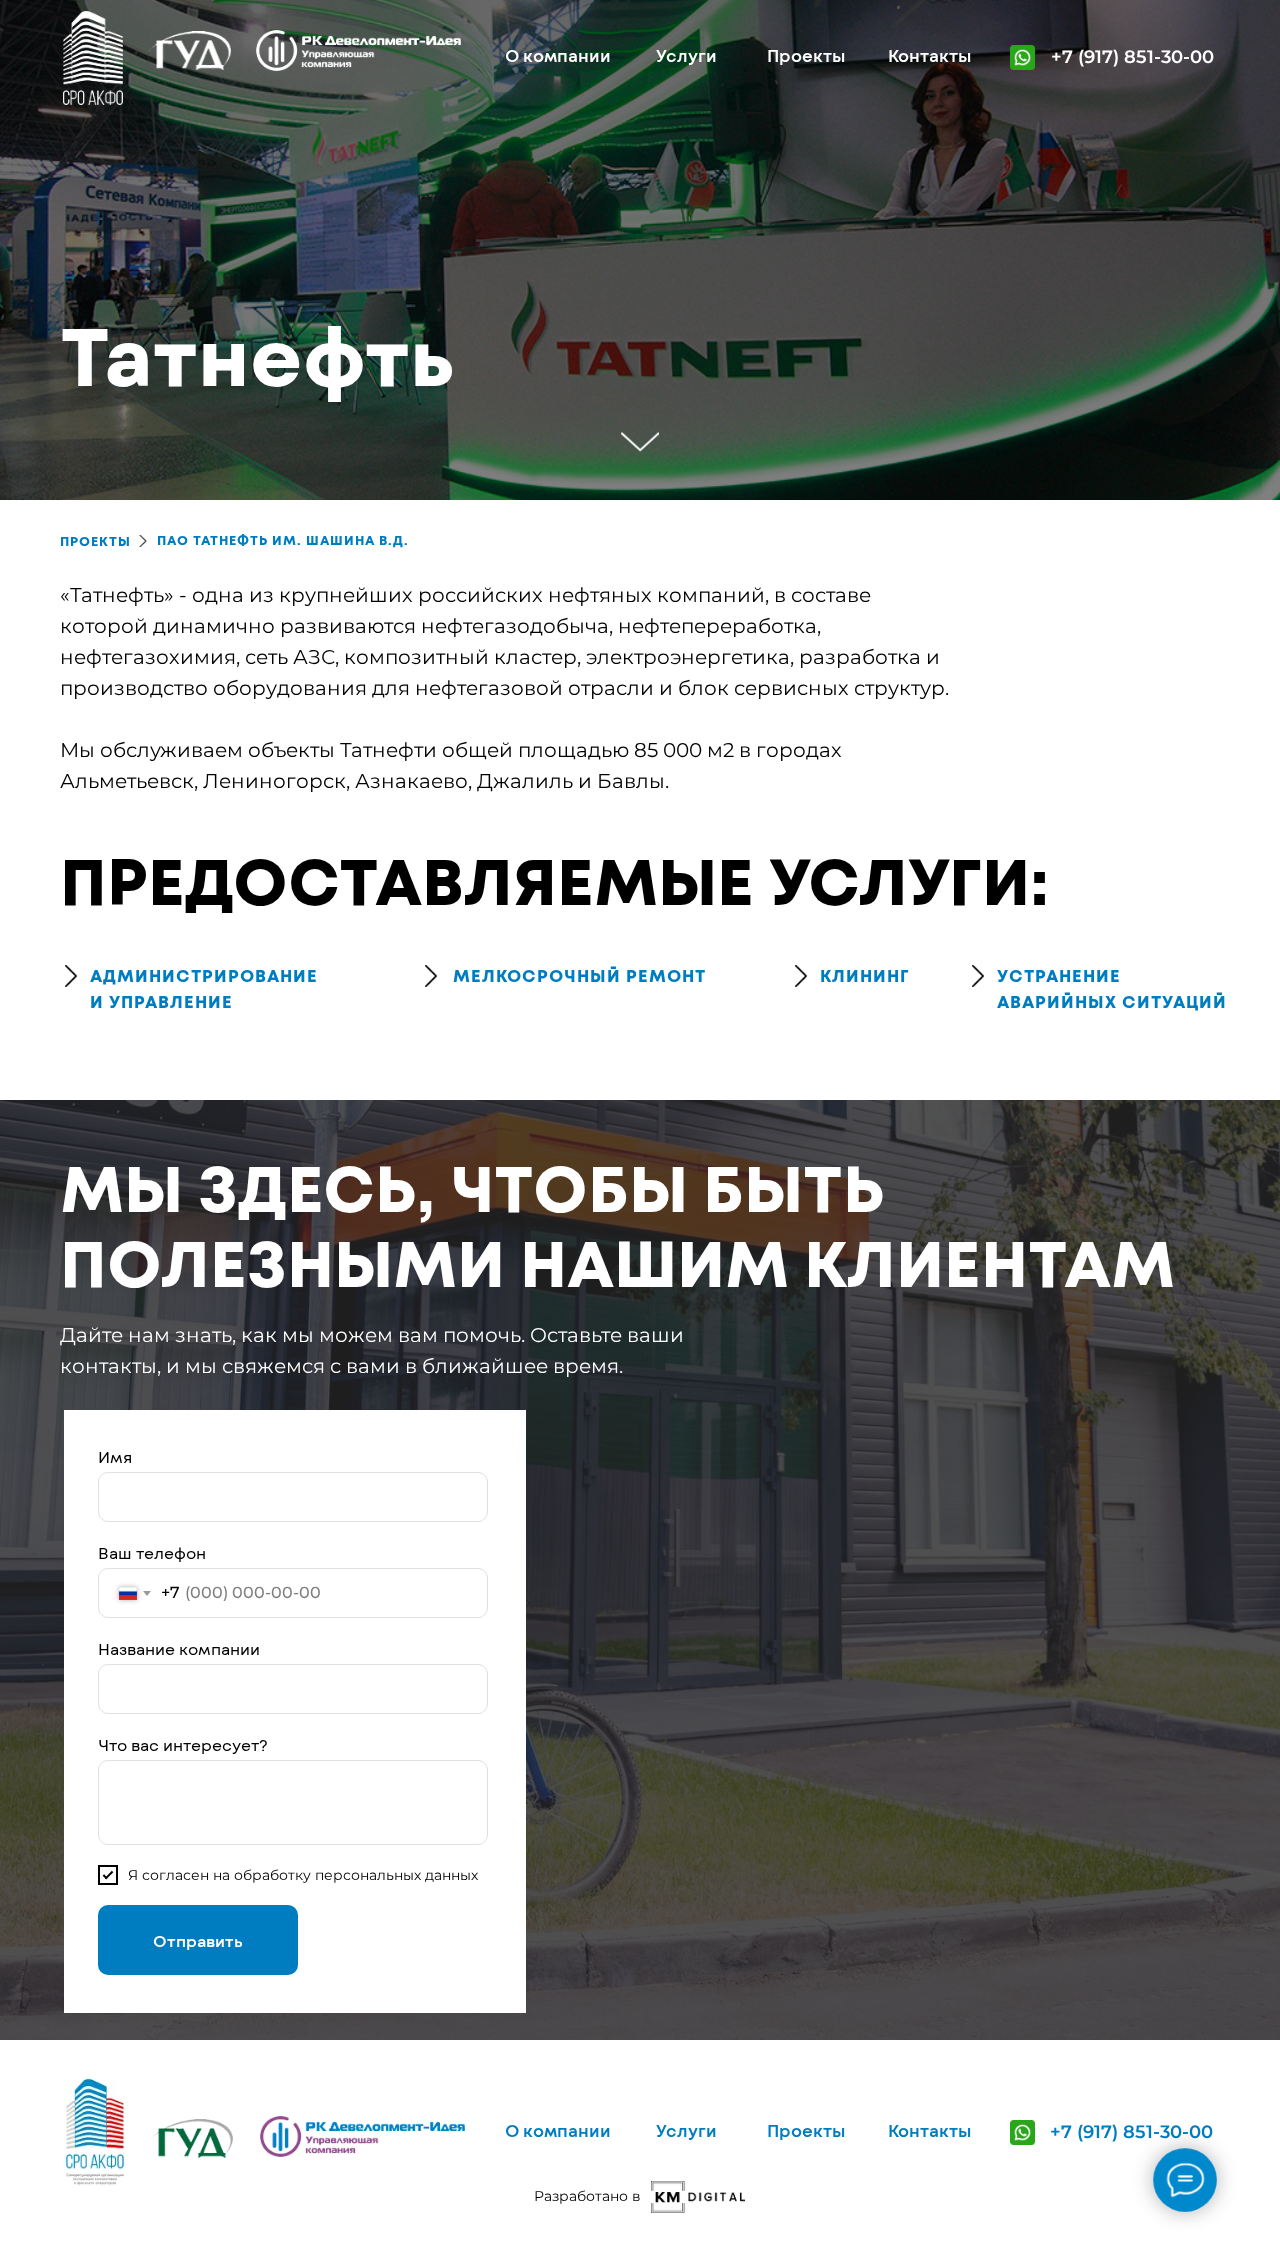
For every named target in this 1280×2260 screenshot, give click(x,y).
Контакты (929, 55)
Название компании (179, 1648)
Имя (115, 1456)
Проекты (806, 55)
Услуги (686, 55)
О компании (558, 55)
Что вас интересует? (183, 1744)
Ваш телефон (152, 1552)
